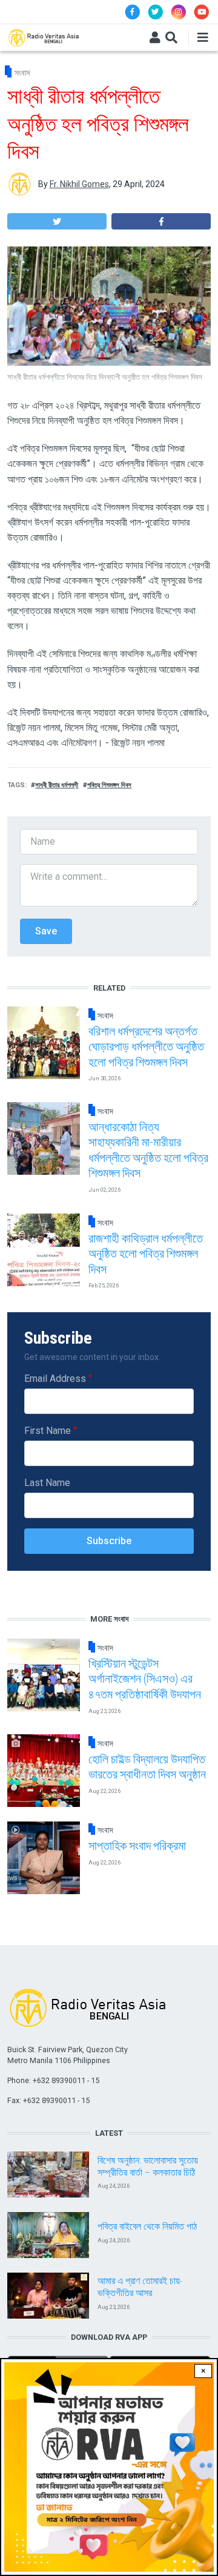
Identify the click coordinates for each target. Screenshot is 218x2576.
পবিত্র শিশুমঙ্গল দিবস (109, 785)
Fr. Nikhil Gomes (79, 184)
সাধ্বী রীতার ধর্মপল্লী (57, 785)
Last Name (47, 1483)
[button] (57, 221)
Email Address (55, 1379)
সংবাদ (22, 73)
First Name (48, 1431)
